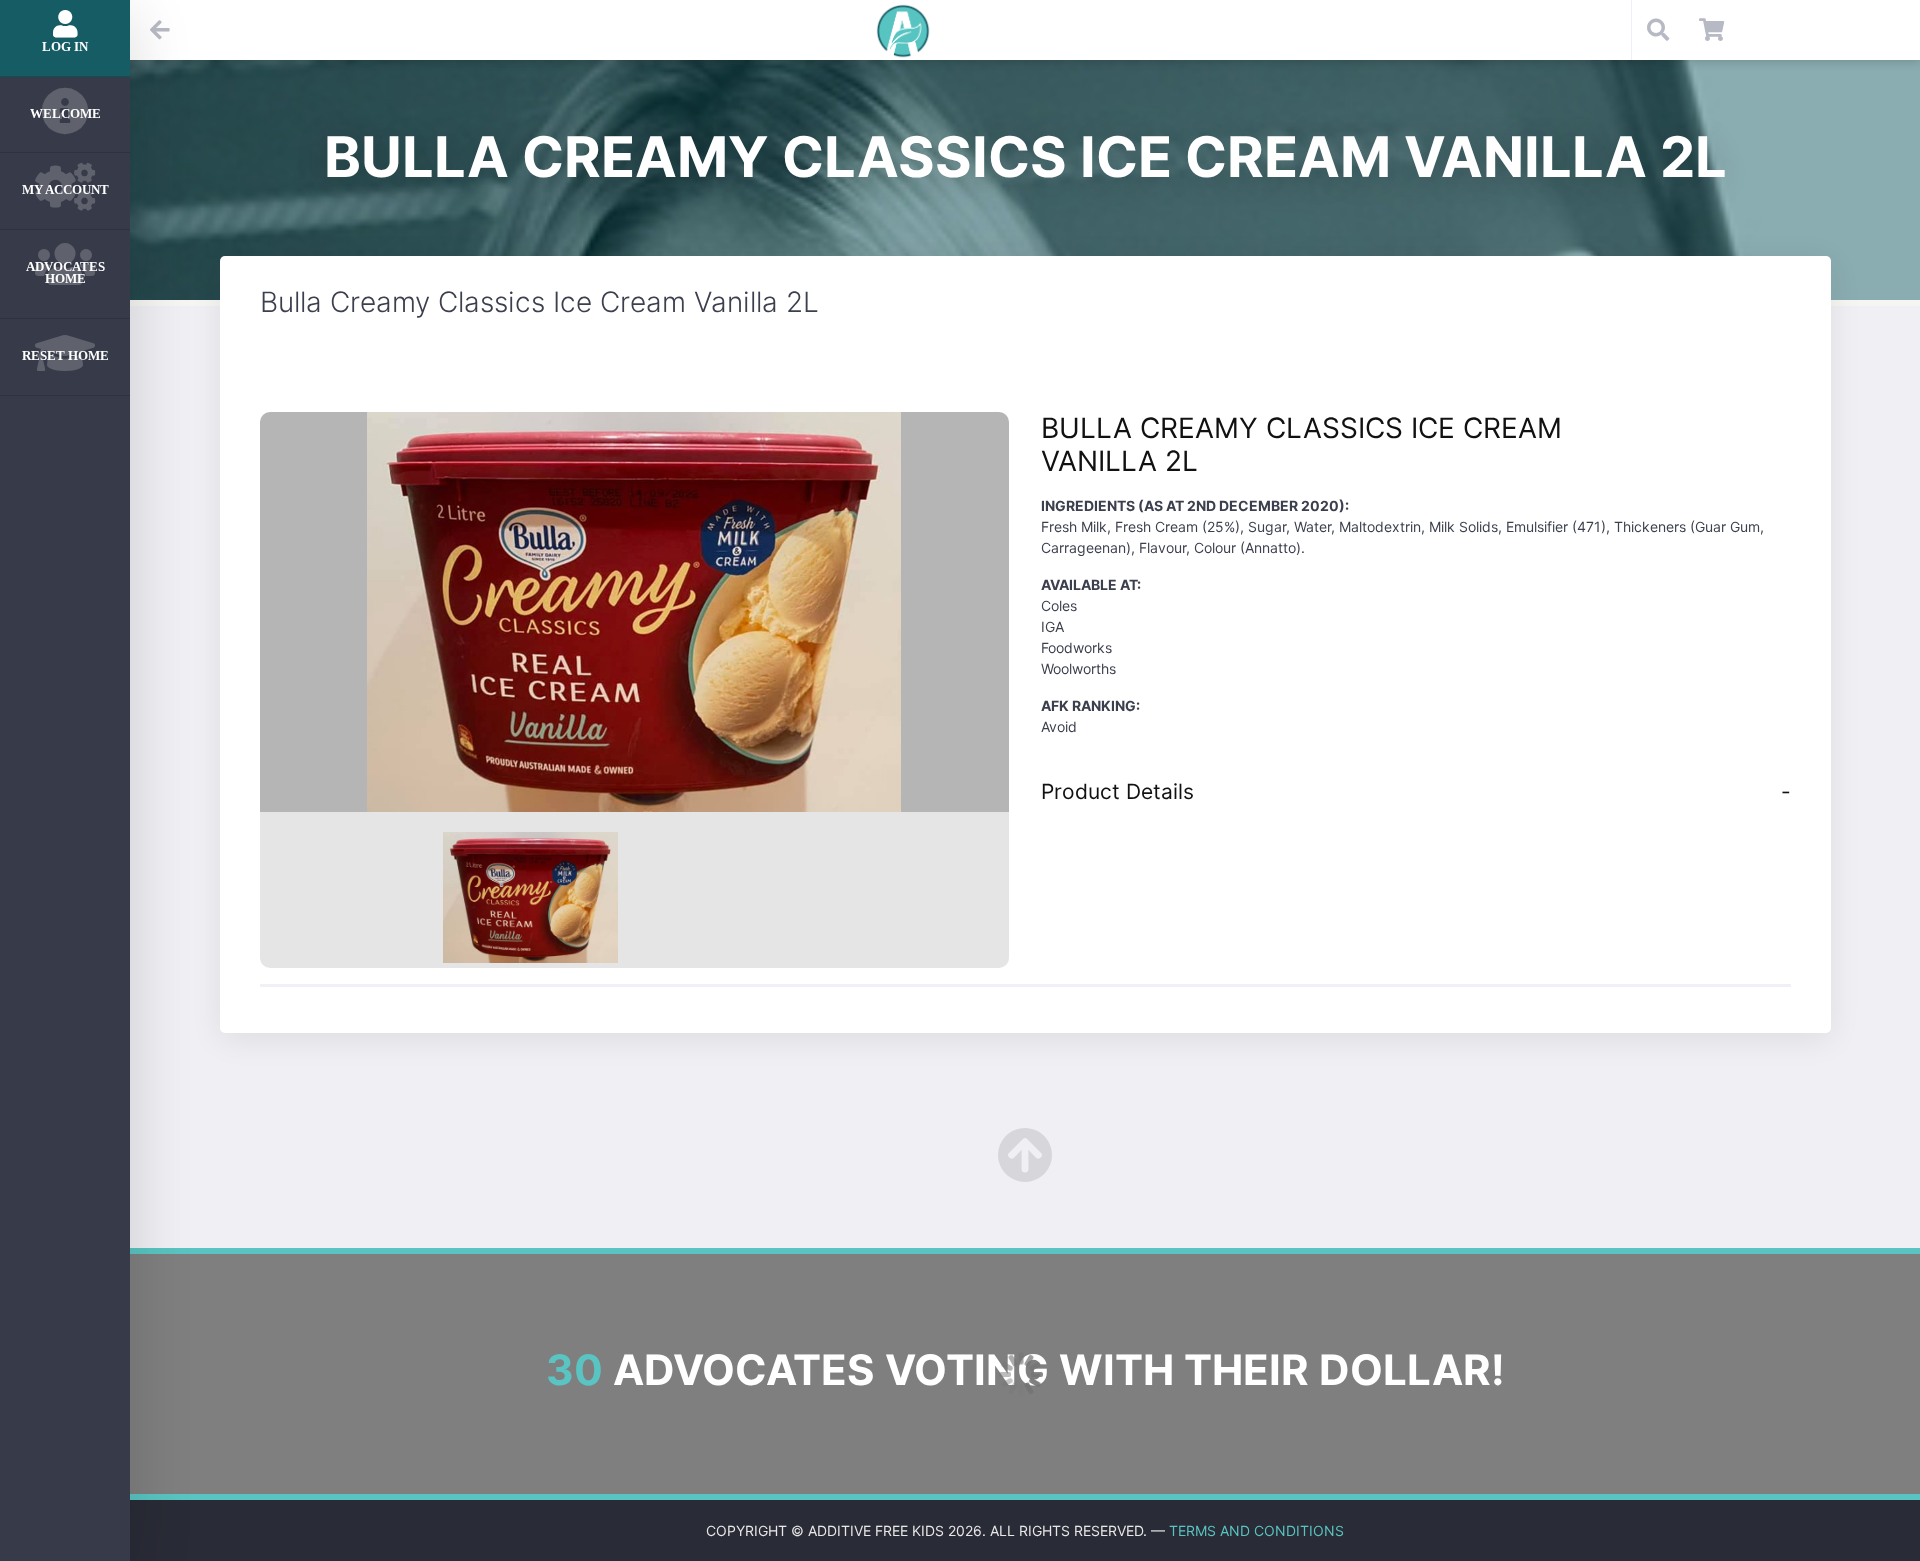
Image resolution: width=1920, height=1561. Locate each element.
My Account (65, 189)
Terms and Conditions (1256, 1530)
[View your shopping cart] (1711, 30)
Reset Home (65, 355)
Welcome (65, 113)
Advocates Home (65, 273)
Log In (65, 46)
